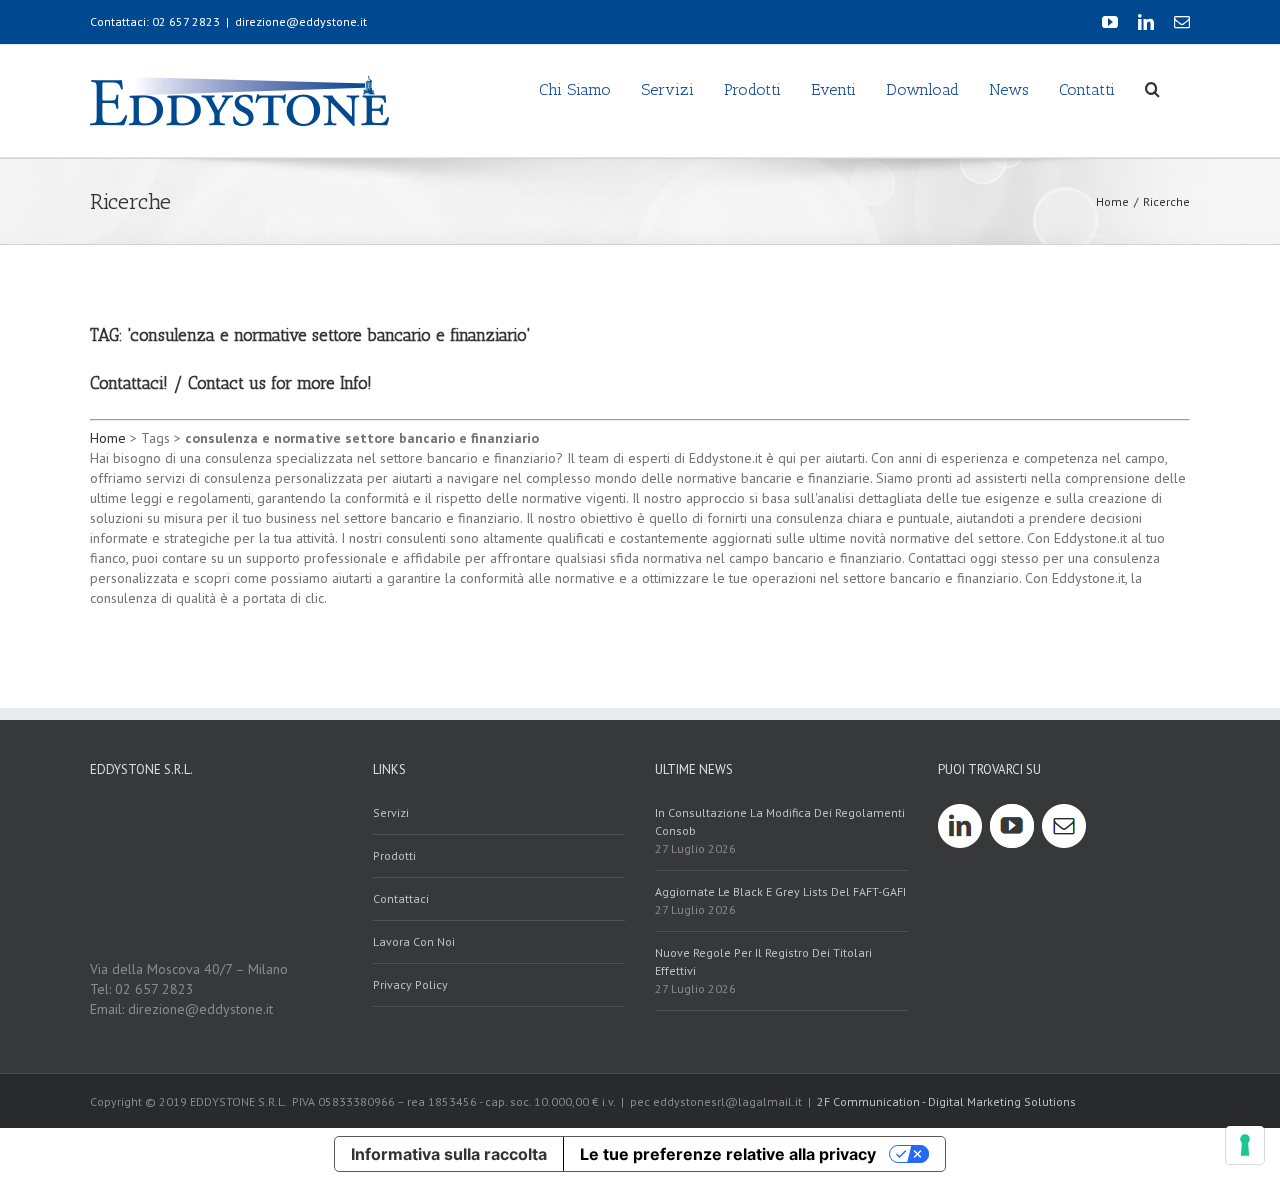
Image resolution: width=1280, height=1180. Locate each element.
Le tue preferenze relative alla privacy (728, 1154)
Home (108, 438)
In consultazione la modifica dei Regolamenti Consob (780, 821)
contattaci (401, 898)
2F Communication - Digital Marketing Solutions (946, 1101)
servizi (391, 812)
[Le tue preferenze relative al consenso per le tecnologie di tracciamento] (1245, 1145)
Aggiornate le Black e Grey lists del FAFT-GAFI (780, 891)
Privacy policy (410, 984)
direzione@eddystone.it (301, 21)
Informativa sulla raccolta (449, 1154)
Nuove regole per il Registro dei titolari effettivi (763, 961)
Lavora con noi (414, 941)
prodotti (394, 855)
